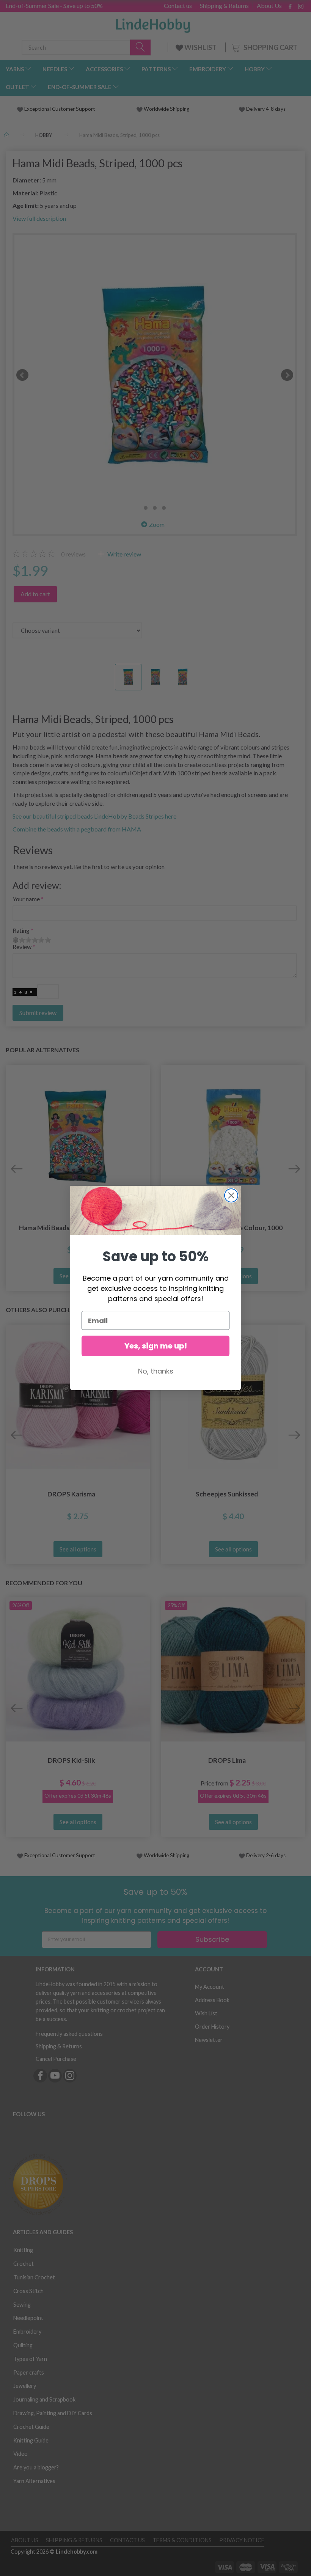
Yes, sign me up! (156, 1346)
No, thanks (156, 1371)
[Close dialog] (231, 1195)
